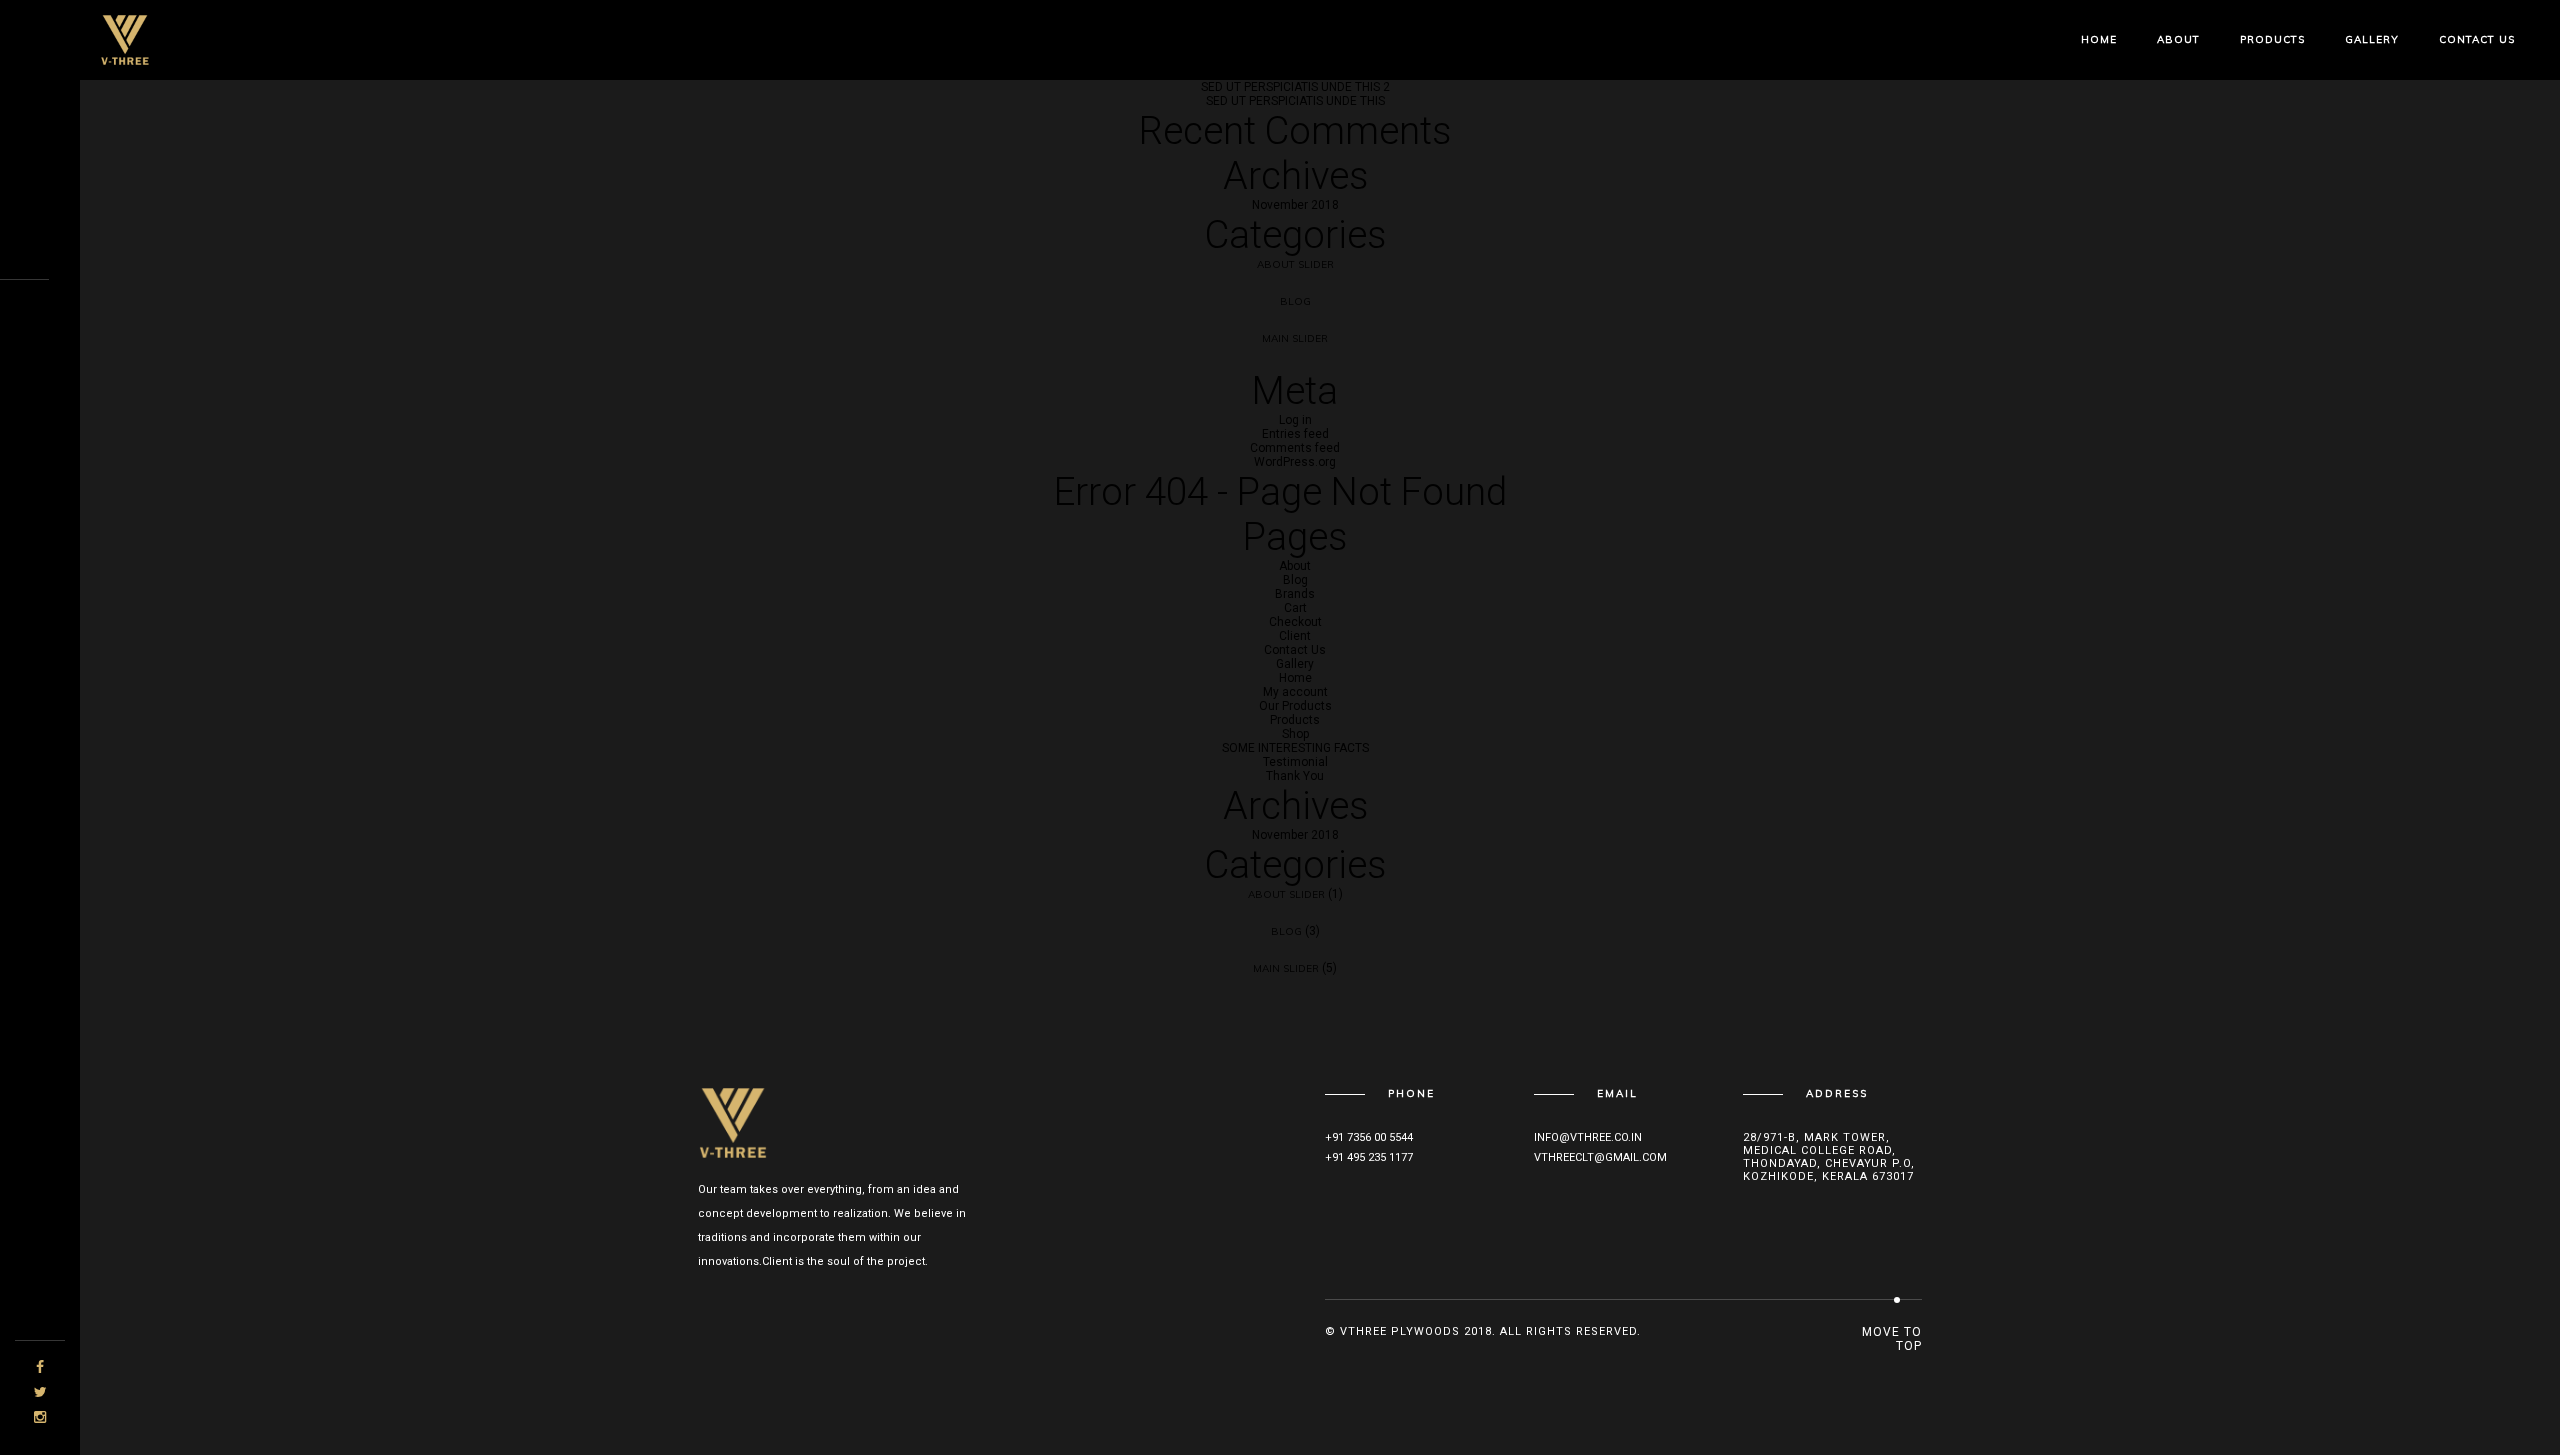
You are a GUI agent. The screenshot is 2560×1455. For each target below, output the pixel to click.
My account (1295, 692)
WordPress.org (1295, 462)
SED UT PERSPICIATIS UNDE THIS (1295, 101)
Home (2099, 39)
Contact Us (2477, 39)
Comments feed (1295, 448)
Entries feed (1295, 434)
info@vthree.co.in (1588, 1137)
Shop (1295, 734)
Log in (1295, 420)
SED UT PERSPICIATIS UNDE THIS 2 (1295, 87)
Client (1295, 636)
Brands (1295, 594)
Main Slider (1295, 338)
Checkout (1295, 622)
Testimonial (1295, 762)
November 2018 (1295, 205)
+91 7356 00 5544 (1369, 1137)
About (2178, 39)
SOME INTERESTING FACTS (1295, 748)
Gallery (2372, 39)
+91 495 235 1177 (1369, 1157)
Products (2272, 39)
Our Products (1295, 706)
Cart (1295, 608)
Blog (1295, 301)
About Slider (1295, 264)
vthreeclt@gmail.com (1600, 1157)
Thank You (1295, 776)
